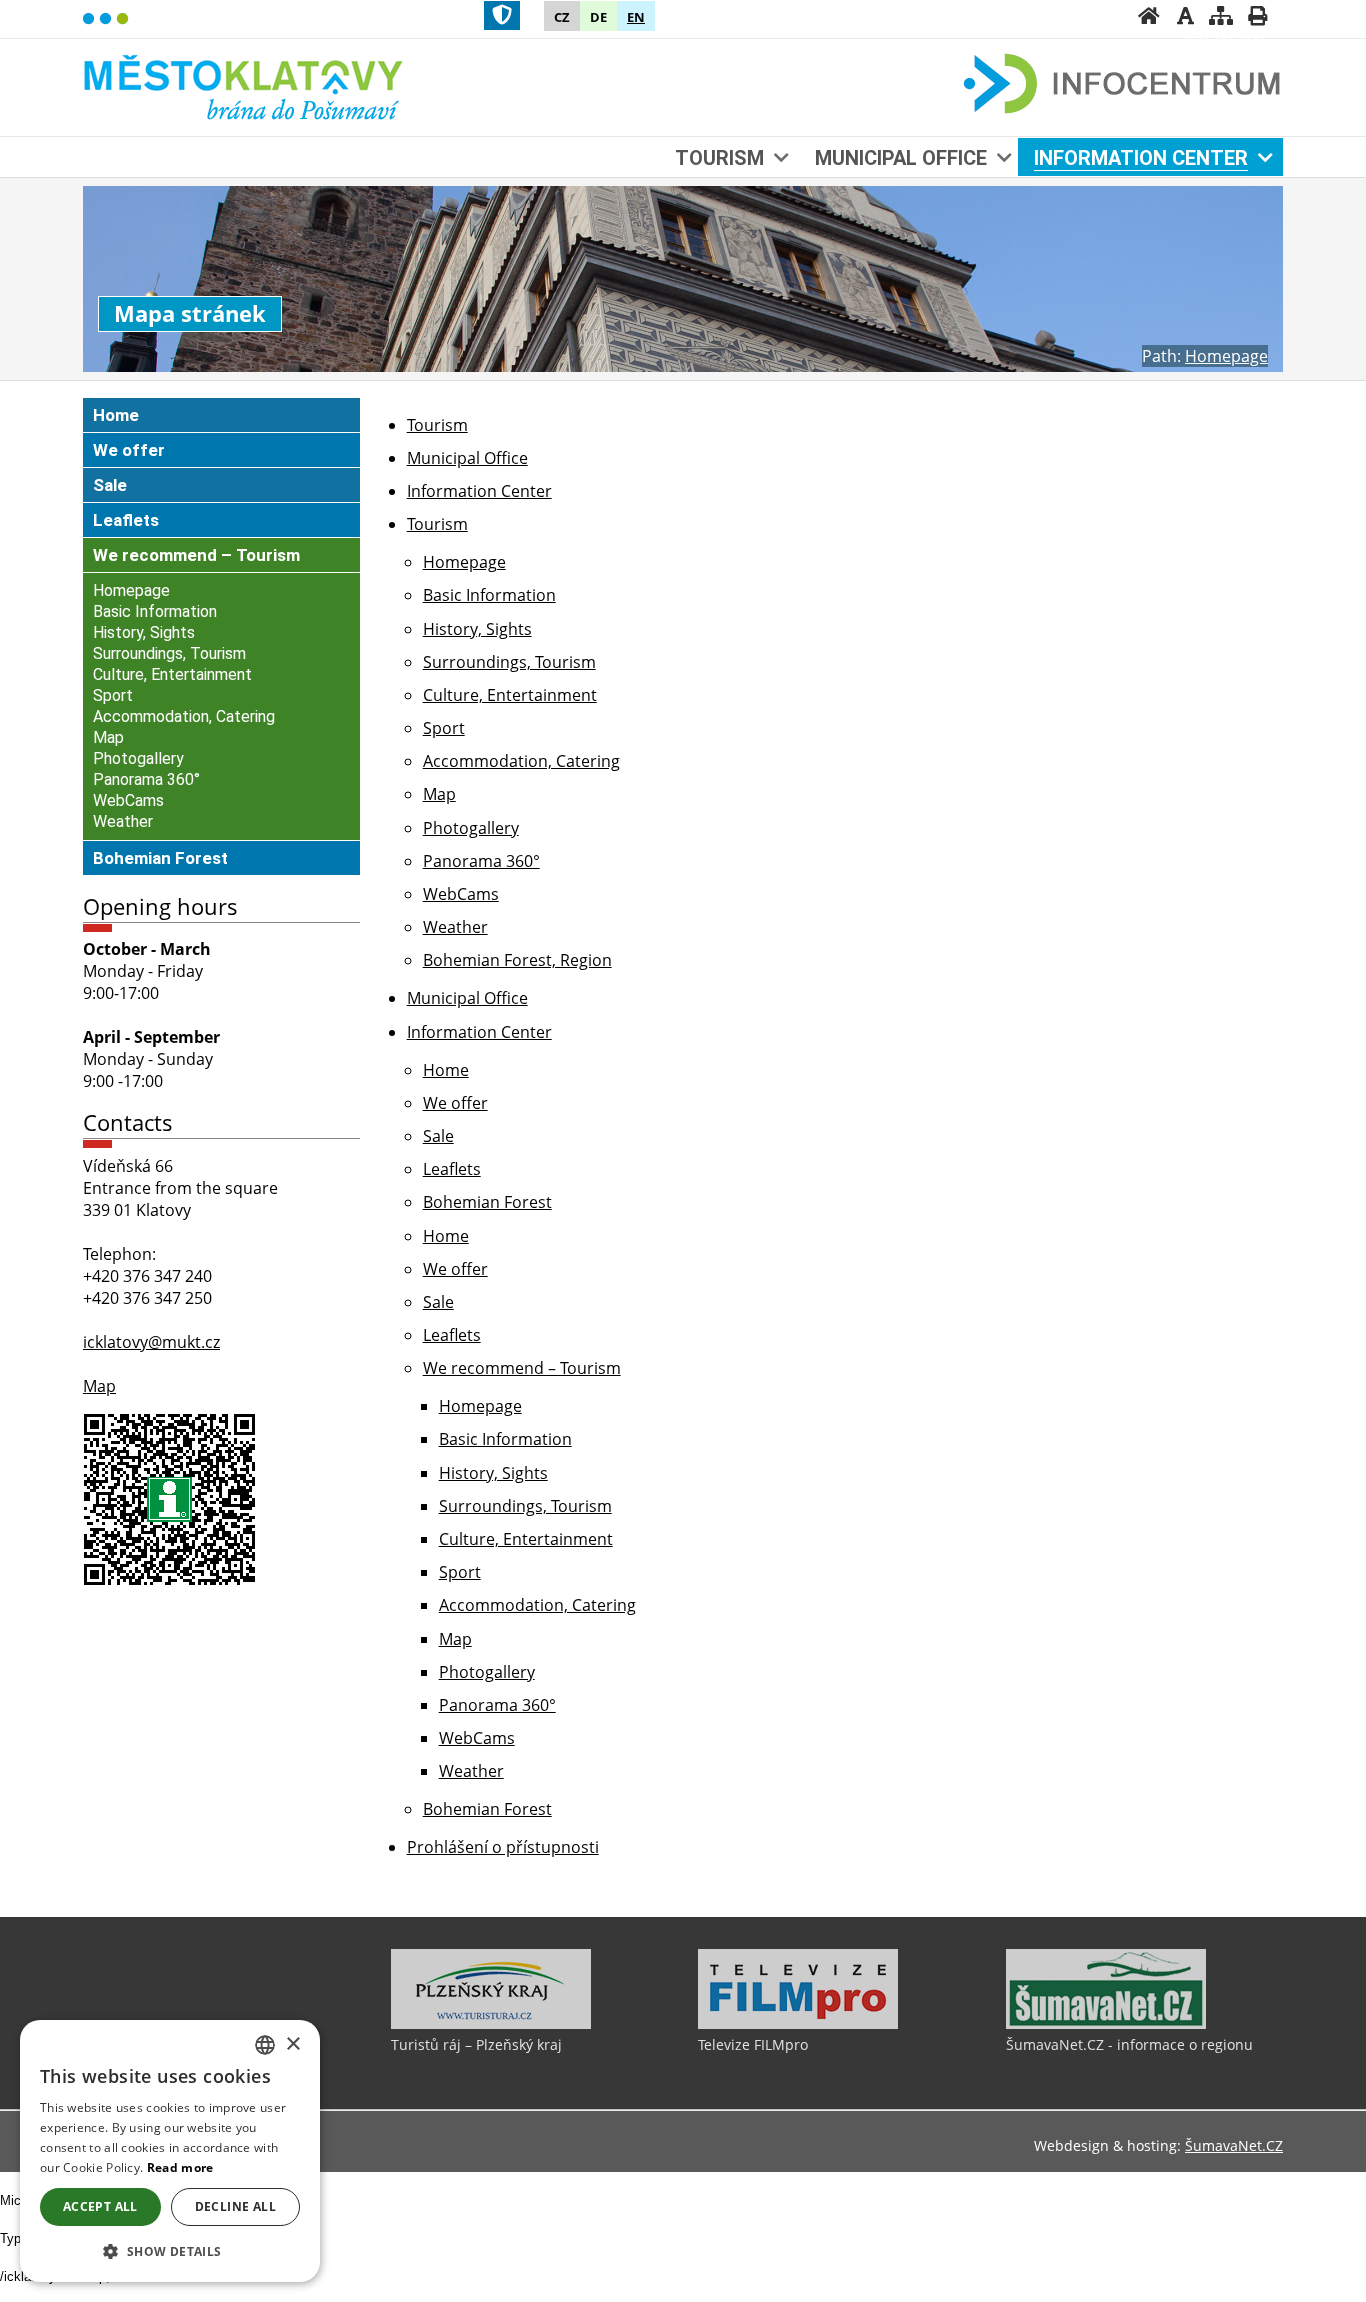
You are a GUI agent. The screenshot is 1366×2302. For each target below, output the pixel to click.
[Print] (1257, 18)
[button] (170, 2250)
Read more (180, 2167)
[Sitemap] (1221, 18)
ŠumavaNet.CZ (1234, 2145)
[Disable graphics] (1185, 18)
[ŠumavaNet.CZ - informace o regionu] (1106, 2024)
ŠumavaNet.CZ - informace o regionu (1129, 2044)
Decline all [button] (235, 2206)
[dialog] (170, 2151)
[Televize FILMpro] (798, 2024)
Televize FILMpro (753, 2044)
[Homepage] (1149, 18)
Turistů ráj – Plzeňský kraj (476, 2044)
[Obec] (245, 85)
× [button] (292, 2044)
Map (99, 1386)
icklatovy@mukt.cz (151, 1342)
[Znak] (502, 15)
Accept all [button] (100, 2206)
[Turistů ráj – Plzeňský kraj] (491, 2024)
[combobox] (265, 2045)
